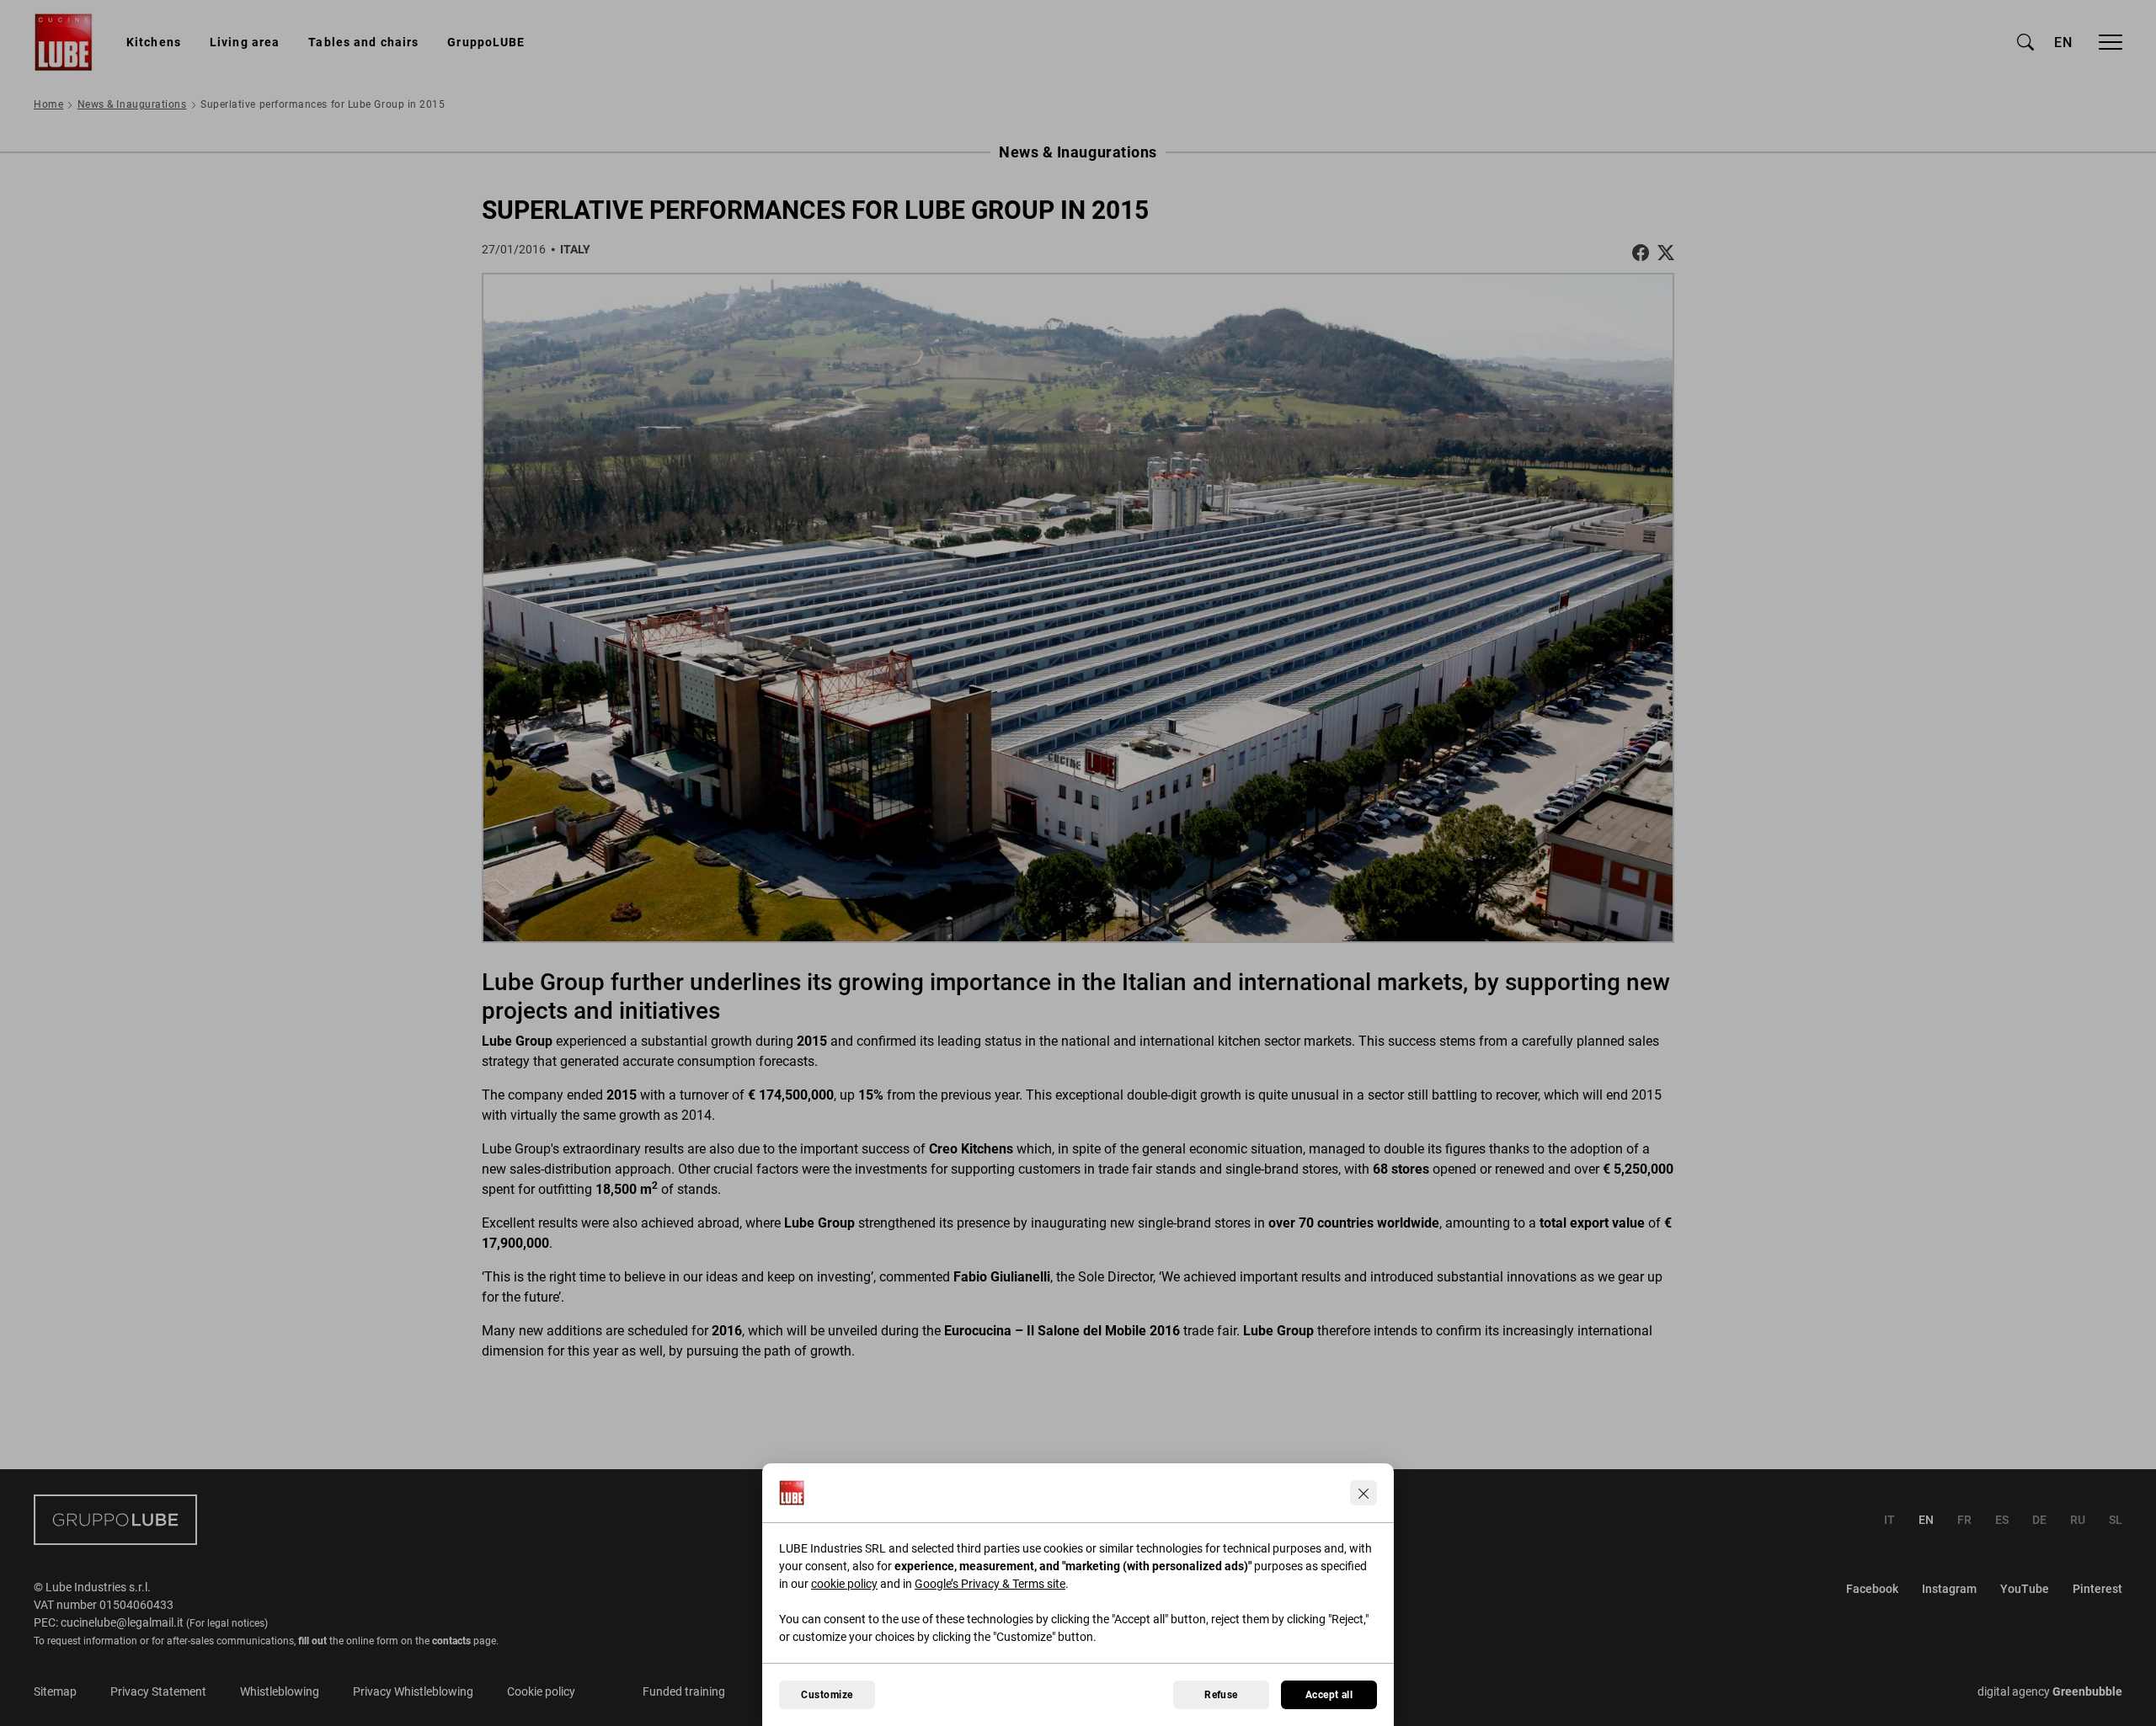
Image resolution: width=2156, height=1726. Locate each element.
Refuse (1221, 1695)
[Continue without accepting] (1364, 1493)
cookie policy (844, 1584)
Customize (827, 1695)
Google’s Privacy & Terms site (990, 1584)
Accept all (1329, 1695)
